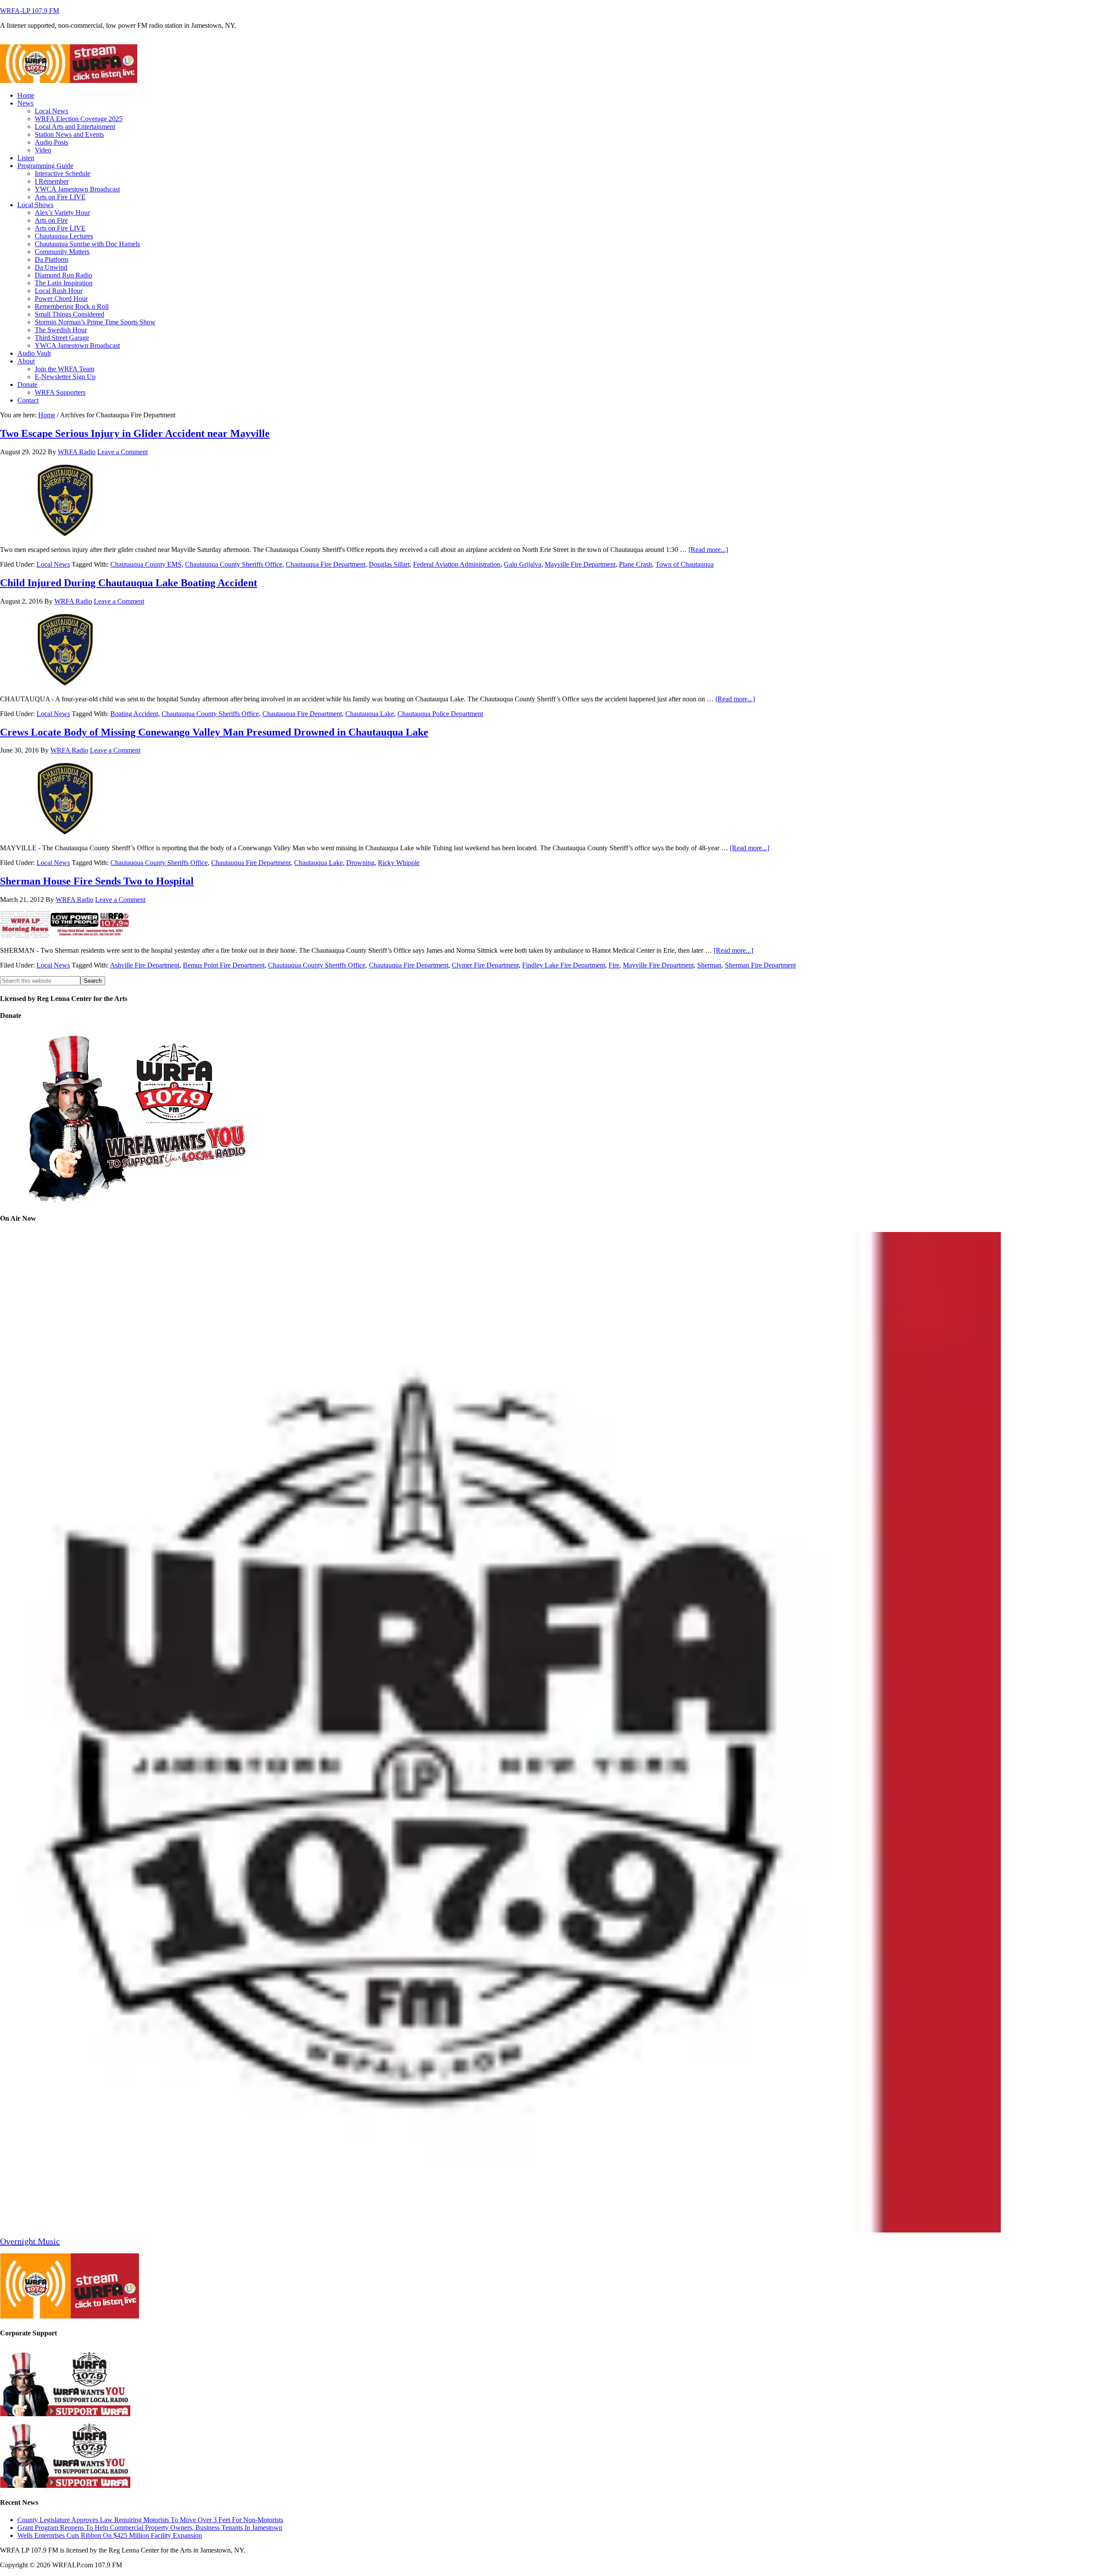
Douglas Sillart (389, 564)
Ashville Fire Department (145, 965)
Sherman (709, 965)
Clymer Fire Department (485, 965)
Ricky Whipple (399, 863)
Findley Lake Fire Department (564, 965)
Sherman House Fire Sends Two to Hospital (97, 881)
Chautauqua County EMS (146, 564)
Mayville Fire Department (580, 564)
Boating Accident (134, 714)
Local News (53, 564)
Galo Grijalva (523, 564)
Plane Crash (635, 564)
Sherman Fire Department (760, 965)
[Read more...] (708, 550)
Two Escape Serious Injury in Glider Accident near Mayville (135, 433)
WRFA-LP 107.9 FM (30, 11)
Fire (614, 965)
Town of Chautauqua (685, 564)
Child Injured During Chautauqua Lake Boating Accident (129, 583)
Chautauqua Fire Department (326, 564)
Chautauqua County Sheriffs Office (234, 564)
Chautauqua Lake (370, 714)
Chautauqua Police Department (440, 714)
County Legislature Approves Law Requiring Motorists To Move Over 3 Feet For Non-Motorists (150, 2520)
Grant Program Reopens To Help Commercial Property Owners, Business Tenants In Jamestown (150, 2528)
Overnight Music (30, 2241)
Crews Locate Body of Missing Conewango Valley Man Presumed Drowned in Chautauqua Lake (214, 732)
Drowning (360, 863)
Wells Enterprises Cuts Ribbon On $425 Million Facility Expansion (110, 2535)
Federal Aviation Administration (457, 564)
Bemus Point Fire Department (224, 965)
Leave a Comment (122, 452)
